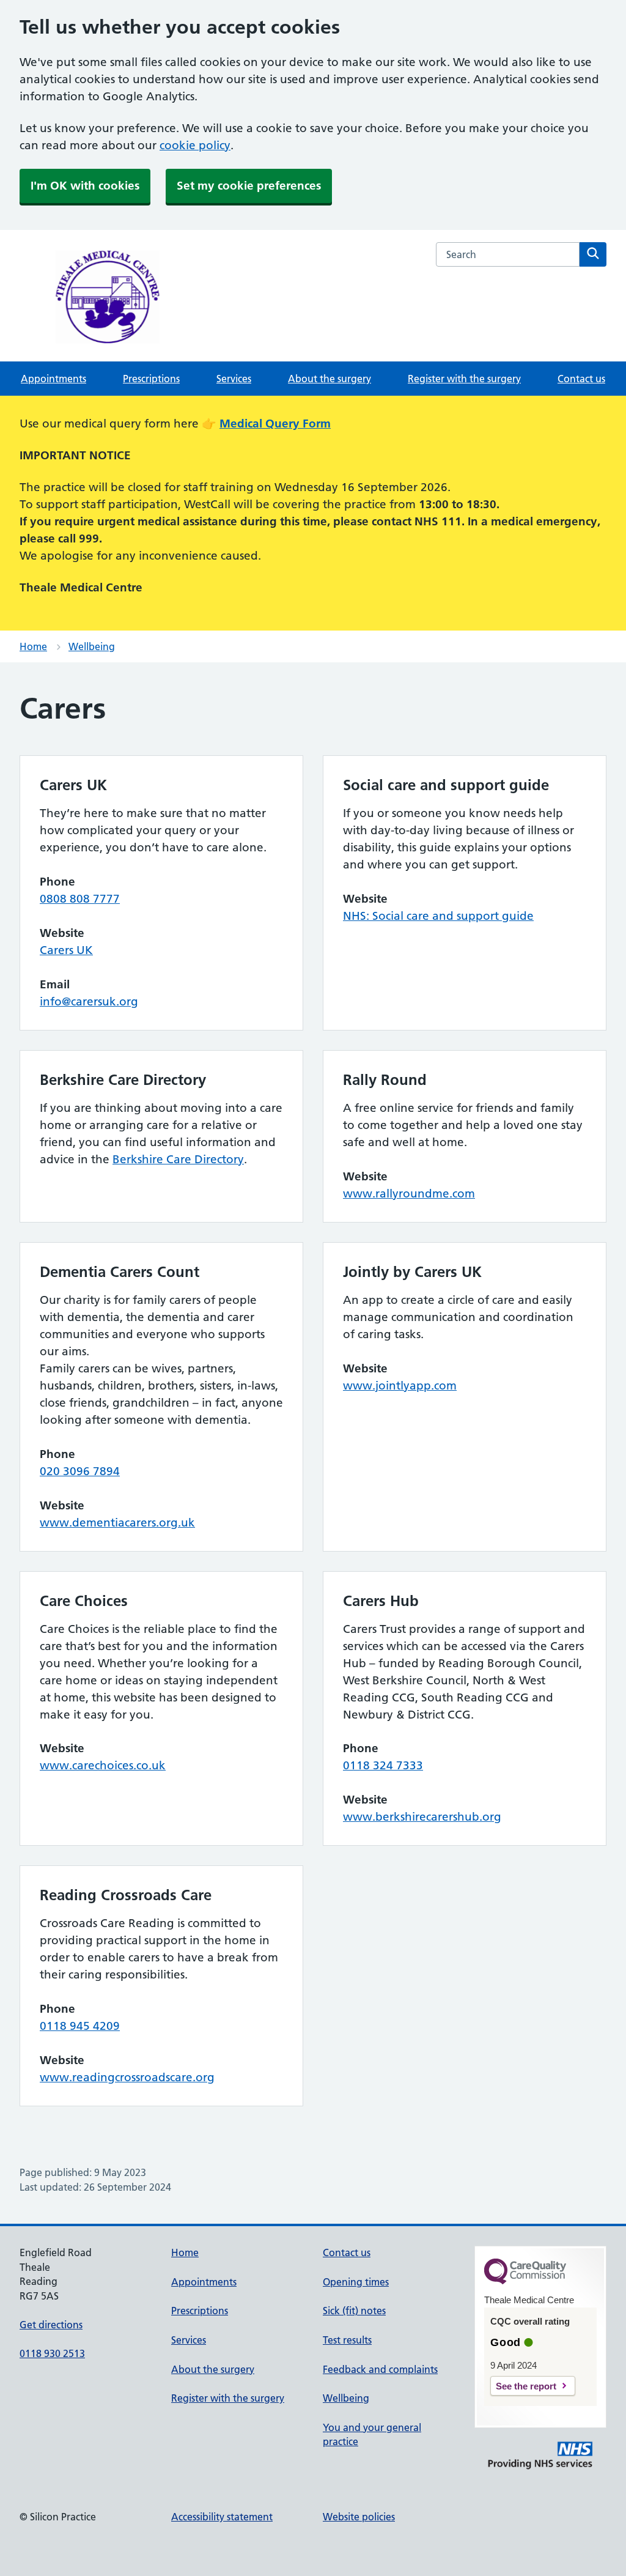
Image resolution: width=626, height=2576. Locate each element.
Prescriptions (151, 379)
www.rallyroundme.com (409, 1194)
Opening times (356, 2282)
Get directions (51, 2325)
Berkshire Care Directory (178, 1159)
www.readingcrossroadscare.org (127, 2077)
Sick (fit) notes (354, 2311)
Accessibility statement (222, 2517)
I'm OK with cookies (85, 186)
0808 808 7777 (80, 899)
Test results (347, 2340)
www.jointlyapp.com (400, 1386)
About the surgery (330, 379)
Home (33, 646)
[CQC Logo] (525, 2281)
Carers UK (66, 950)
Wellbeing (92, 646)
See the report (526, 2386)
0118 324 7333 (383, 1765)
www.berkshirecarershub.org (422, 1817)
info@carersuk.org (89, 1001)
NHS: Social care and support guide (438, 916)
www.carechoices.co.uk (103, 1765)
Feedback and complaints (380, 2369)
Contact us (581, 379)
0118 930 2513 (52, 2353)
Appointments (53, 379)
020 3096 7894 (80, 1471)
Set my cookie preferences (249, 186)
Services (234, 379)
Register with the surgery (464, 379)
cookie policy (195, 145)
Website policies (359, 2517)
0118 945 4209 (80, 2026)
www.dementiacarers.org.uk (117, 1523)
